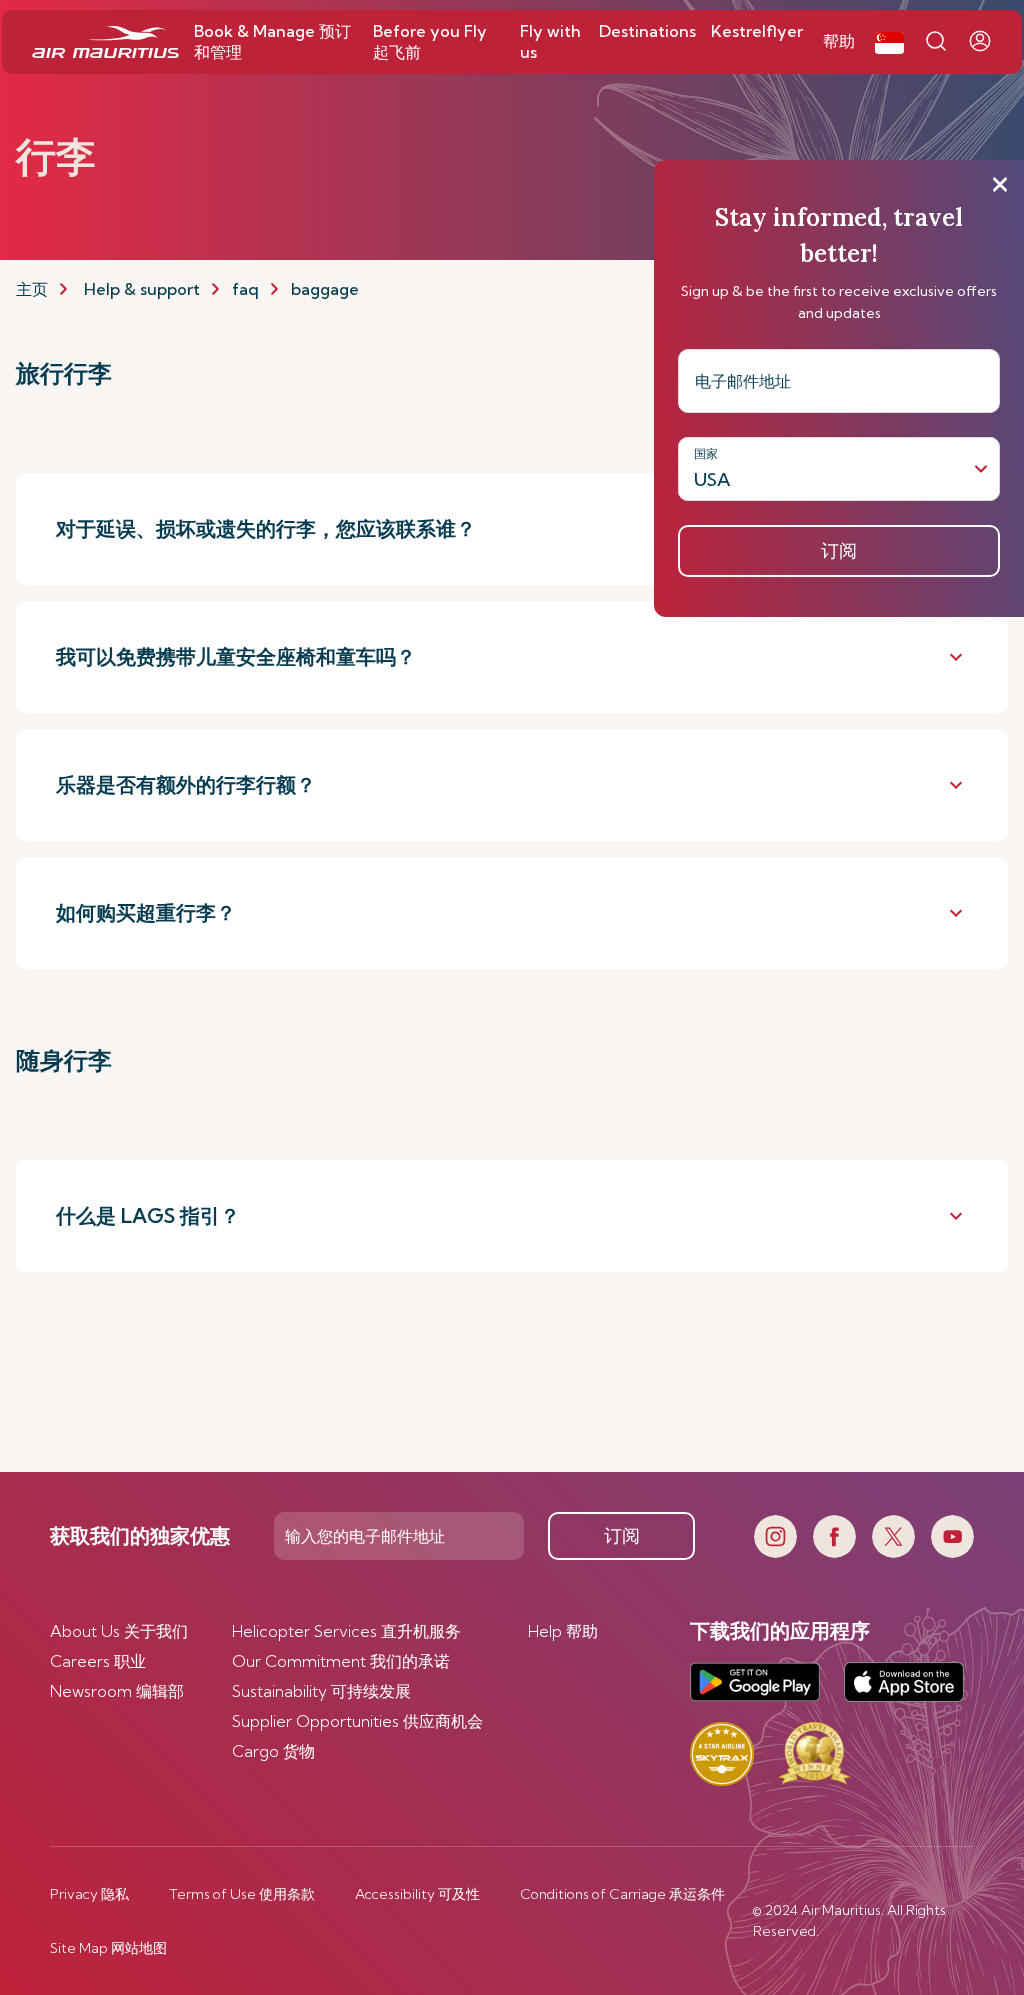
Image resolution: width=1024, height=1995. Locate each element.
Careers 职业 (98, 1661)
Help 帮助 (563, 1631)
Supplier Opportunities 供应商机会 (357, 1721)
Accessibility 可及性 (417, 1894)
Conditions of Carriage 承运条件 (622, 1894)
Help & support (142, 289)
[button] (889, 42)
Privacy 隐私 (89, 1894)
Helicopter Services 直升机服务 (346, 1631)
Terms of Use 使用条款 (242, 1894)
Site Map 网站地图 (108, 1948)
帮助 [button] (839, 41)
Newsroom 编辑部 (117, 1691)
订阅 (622, 1535)
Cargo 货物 (273, 1751)
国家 (706, 453)
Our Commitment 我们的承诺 (341, 1661)
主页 (32, 289)
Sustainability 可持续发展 (321, 1691)
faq (245, 289)
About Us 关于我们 (119, 1631)
